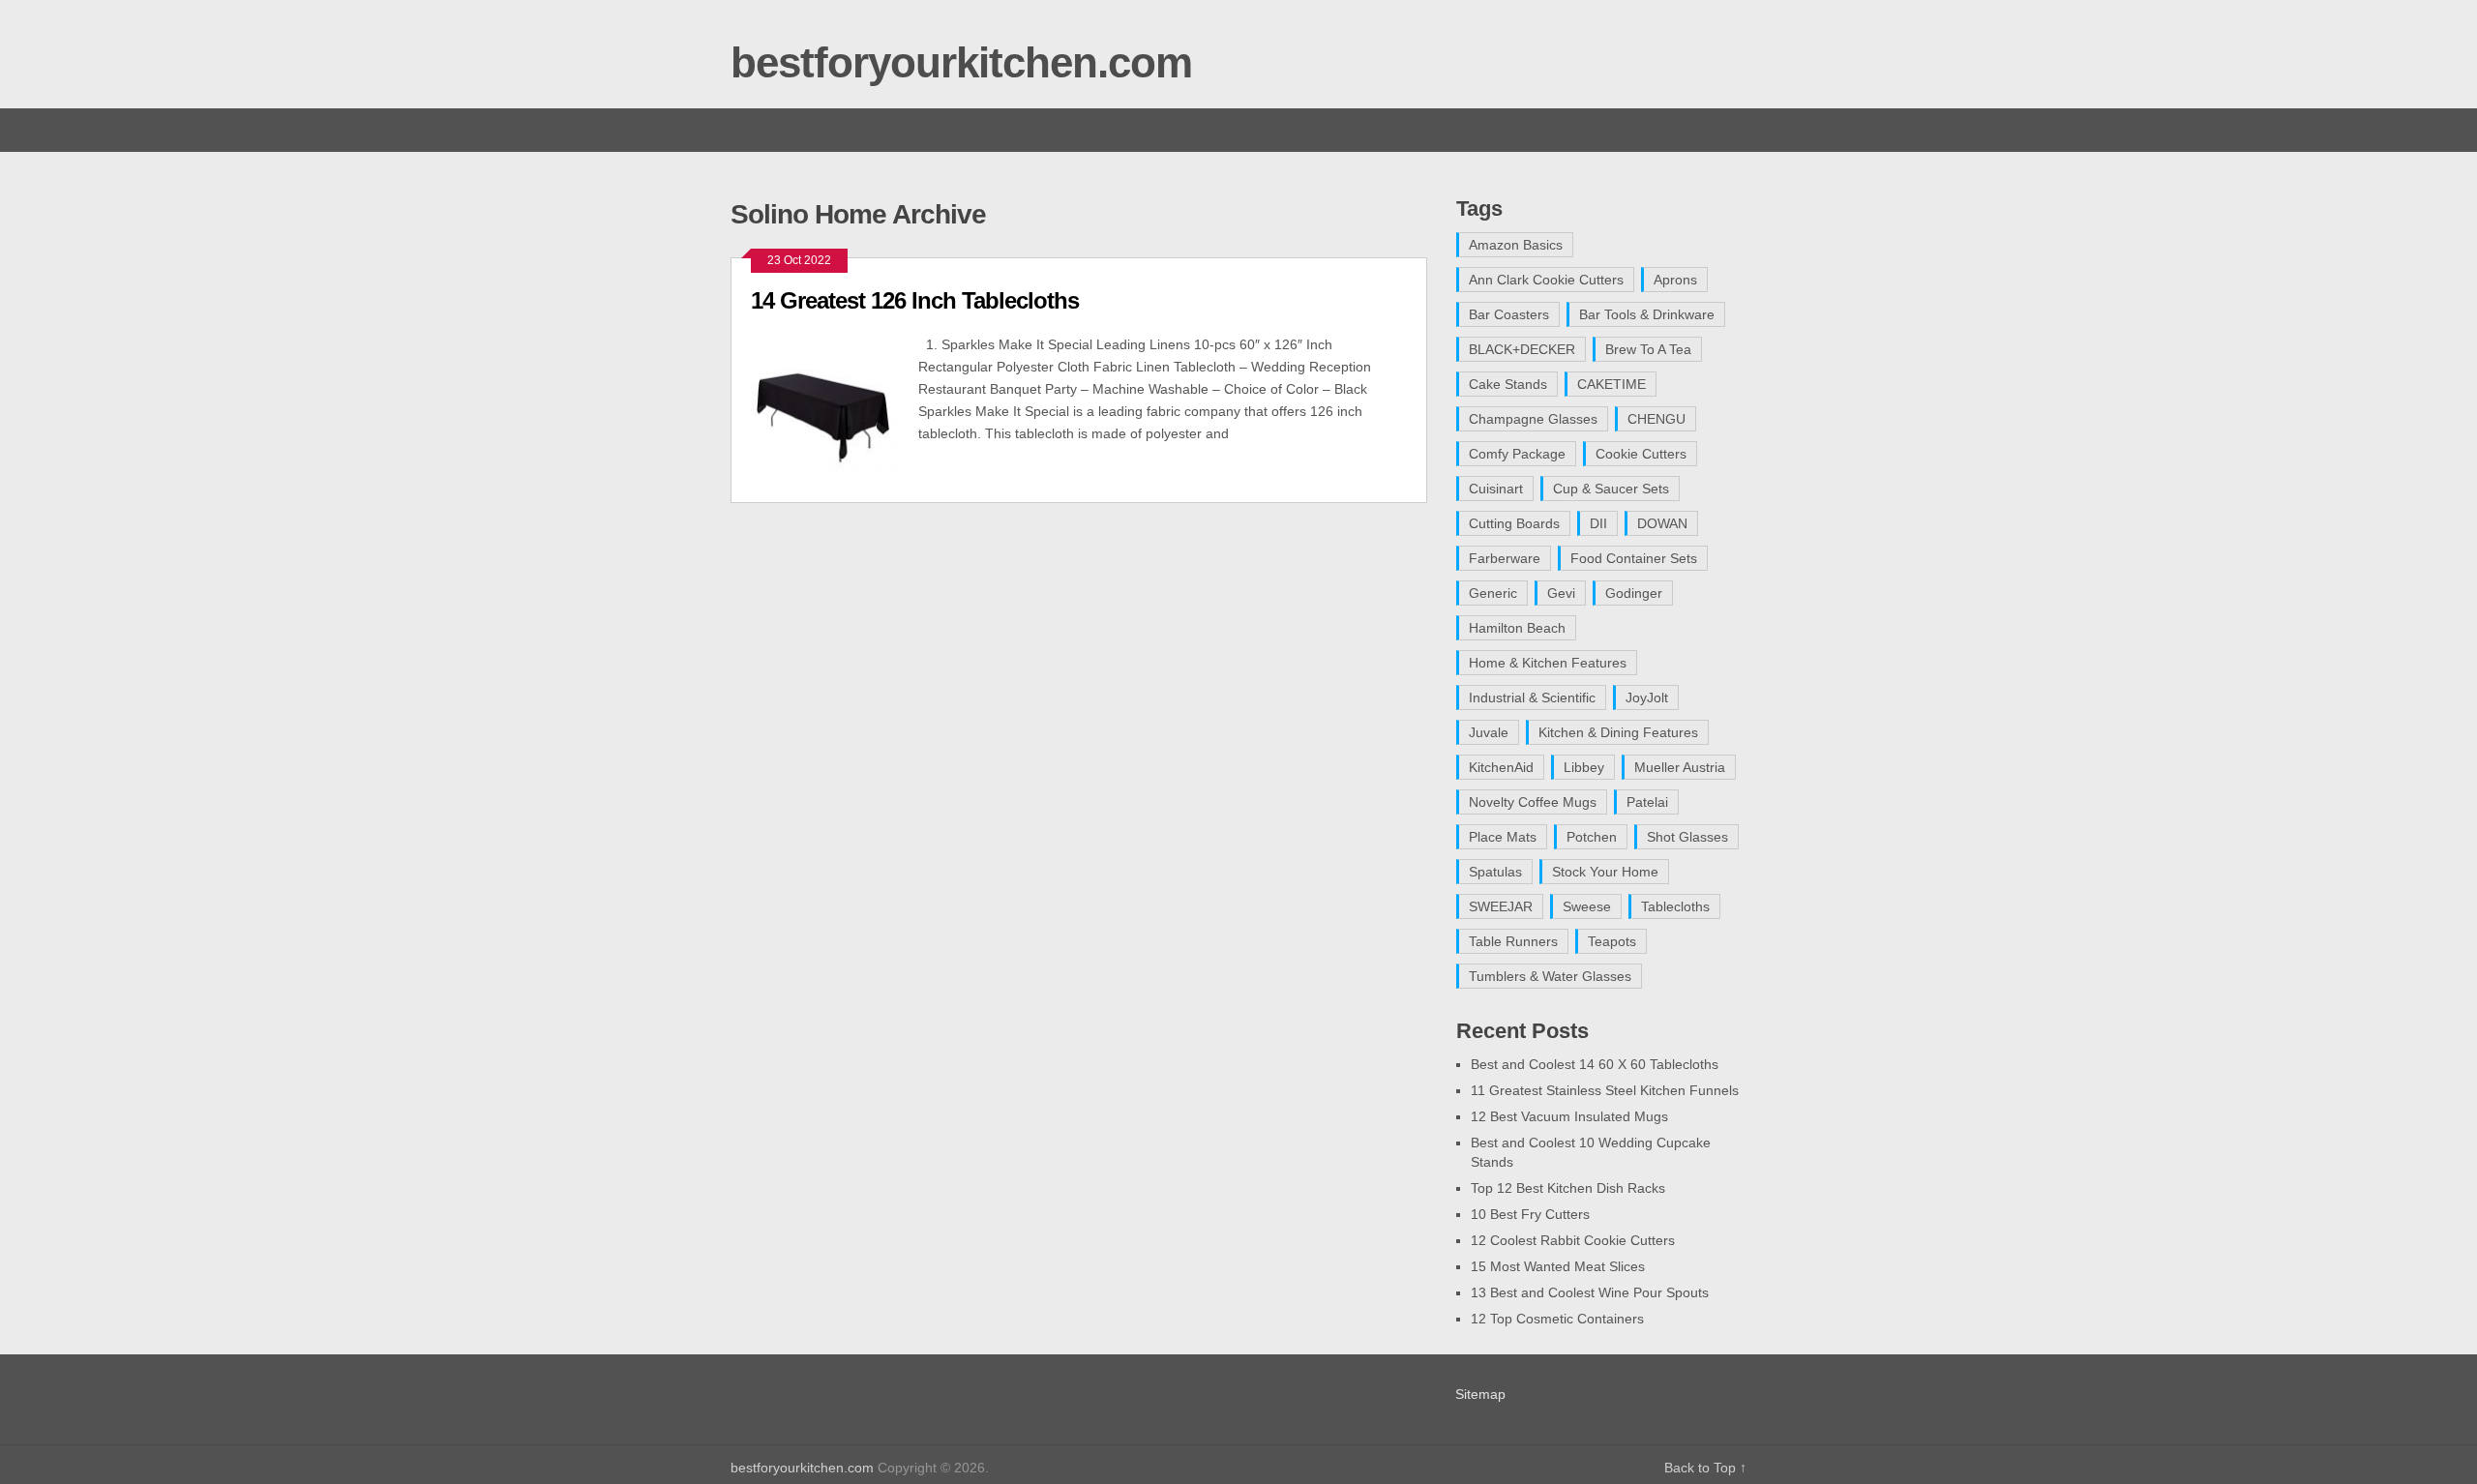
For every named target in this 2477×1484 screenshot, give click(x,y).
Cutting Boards (1514, 523)
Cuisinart (1496, 489)
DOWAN (1662, 523)
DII (1598, 523)
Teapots (1612, 941)
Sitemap (1480, 1394)
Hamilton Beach (1517, 628)
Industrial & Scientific (1532, 697)
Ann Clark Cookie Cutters (1546, 280)
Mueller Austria (1680, 767)
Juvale (1489, 732)
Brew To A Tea (1648, 349)
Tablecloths (1675, 906)
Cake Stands (1508, 384)
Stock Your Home (1605, 872)
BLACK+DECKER (1522, 349)
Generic (1493, 593)
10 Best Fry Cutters (1530, 1214)
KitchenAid (1501, 767)
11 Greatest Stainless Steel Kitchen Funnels (1605, 1090)
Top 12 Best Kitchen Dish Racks (1568, 1188)
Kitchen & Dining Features (1618, 732)
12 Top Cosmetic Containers (1557, 1319)
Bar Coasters (1509, 314)
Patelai (1647, 802)
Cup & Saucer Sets (1611, 489)
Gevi (1561, 593)
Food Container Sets (1634, 558)
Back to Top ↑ (1705, 1468)
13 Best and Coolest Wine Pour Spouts (1590, 1292)
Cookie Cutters (1641, 454)
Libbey (1584, 767)
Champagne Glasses (1533, 419)
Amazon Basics (1516, 245)
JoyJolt (1647, 697)
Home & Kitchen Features (1548, 663)
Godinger (1634, 593)
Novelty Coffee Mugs (1533, 802)
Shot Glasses (1687, 837)
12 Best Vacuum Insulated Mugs (1569, 1116)
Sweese (1587, 906)
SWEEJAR (1501, 906)
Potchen (1592, 837)
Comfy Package (1517, 454)
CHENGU (1656, 419)
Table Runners (1513, 941)
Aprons (1675, 280)
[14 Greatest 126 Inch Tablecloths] (835, 408)
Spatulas (1495, 872)
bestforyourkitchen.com (961, 62)
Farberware (1505, 558)
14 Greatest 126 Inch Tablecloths (915, 300)
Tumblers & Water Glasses (1550, 976)
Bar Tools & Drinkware (1647, 314)
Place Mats (1503, 837)
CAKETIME (1612, 384)
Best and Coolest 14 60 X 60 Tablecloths (1595, 1064)
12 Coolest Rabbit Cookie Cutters (1573, 1240)
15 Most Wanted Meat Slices (1558, 1266)
